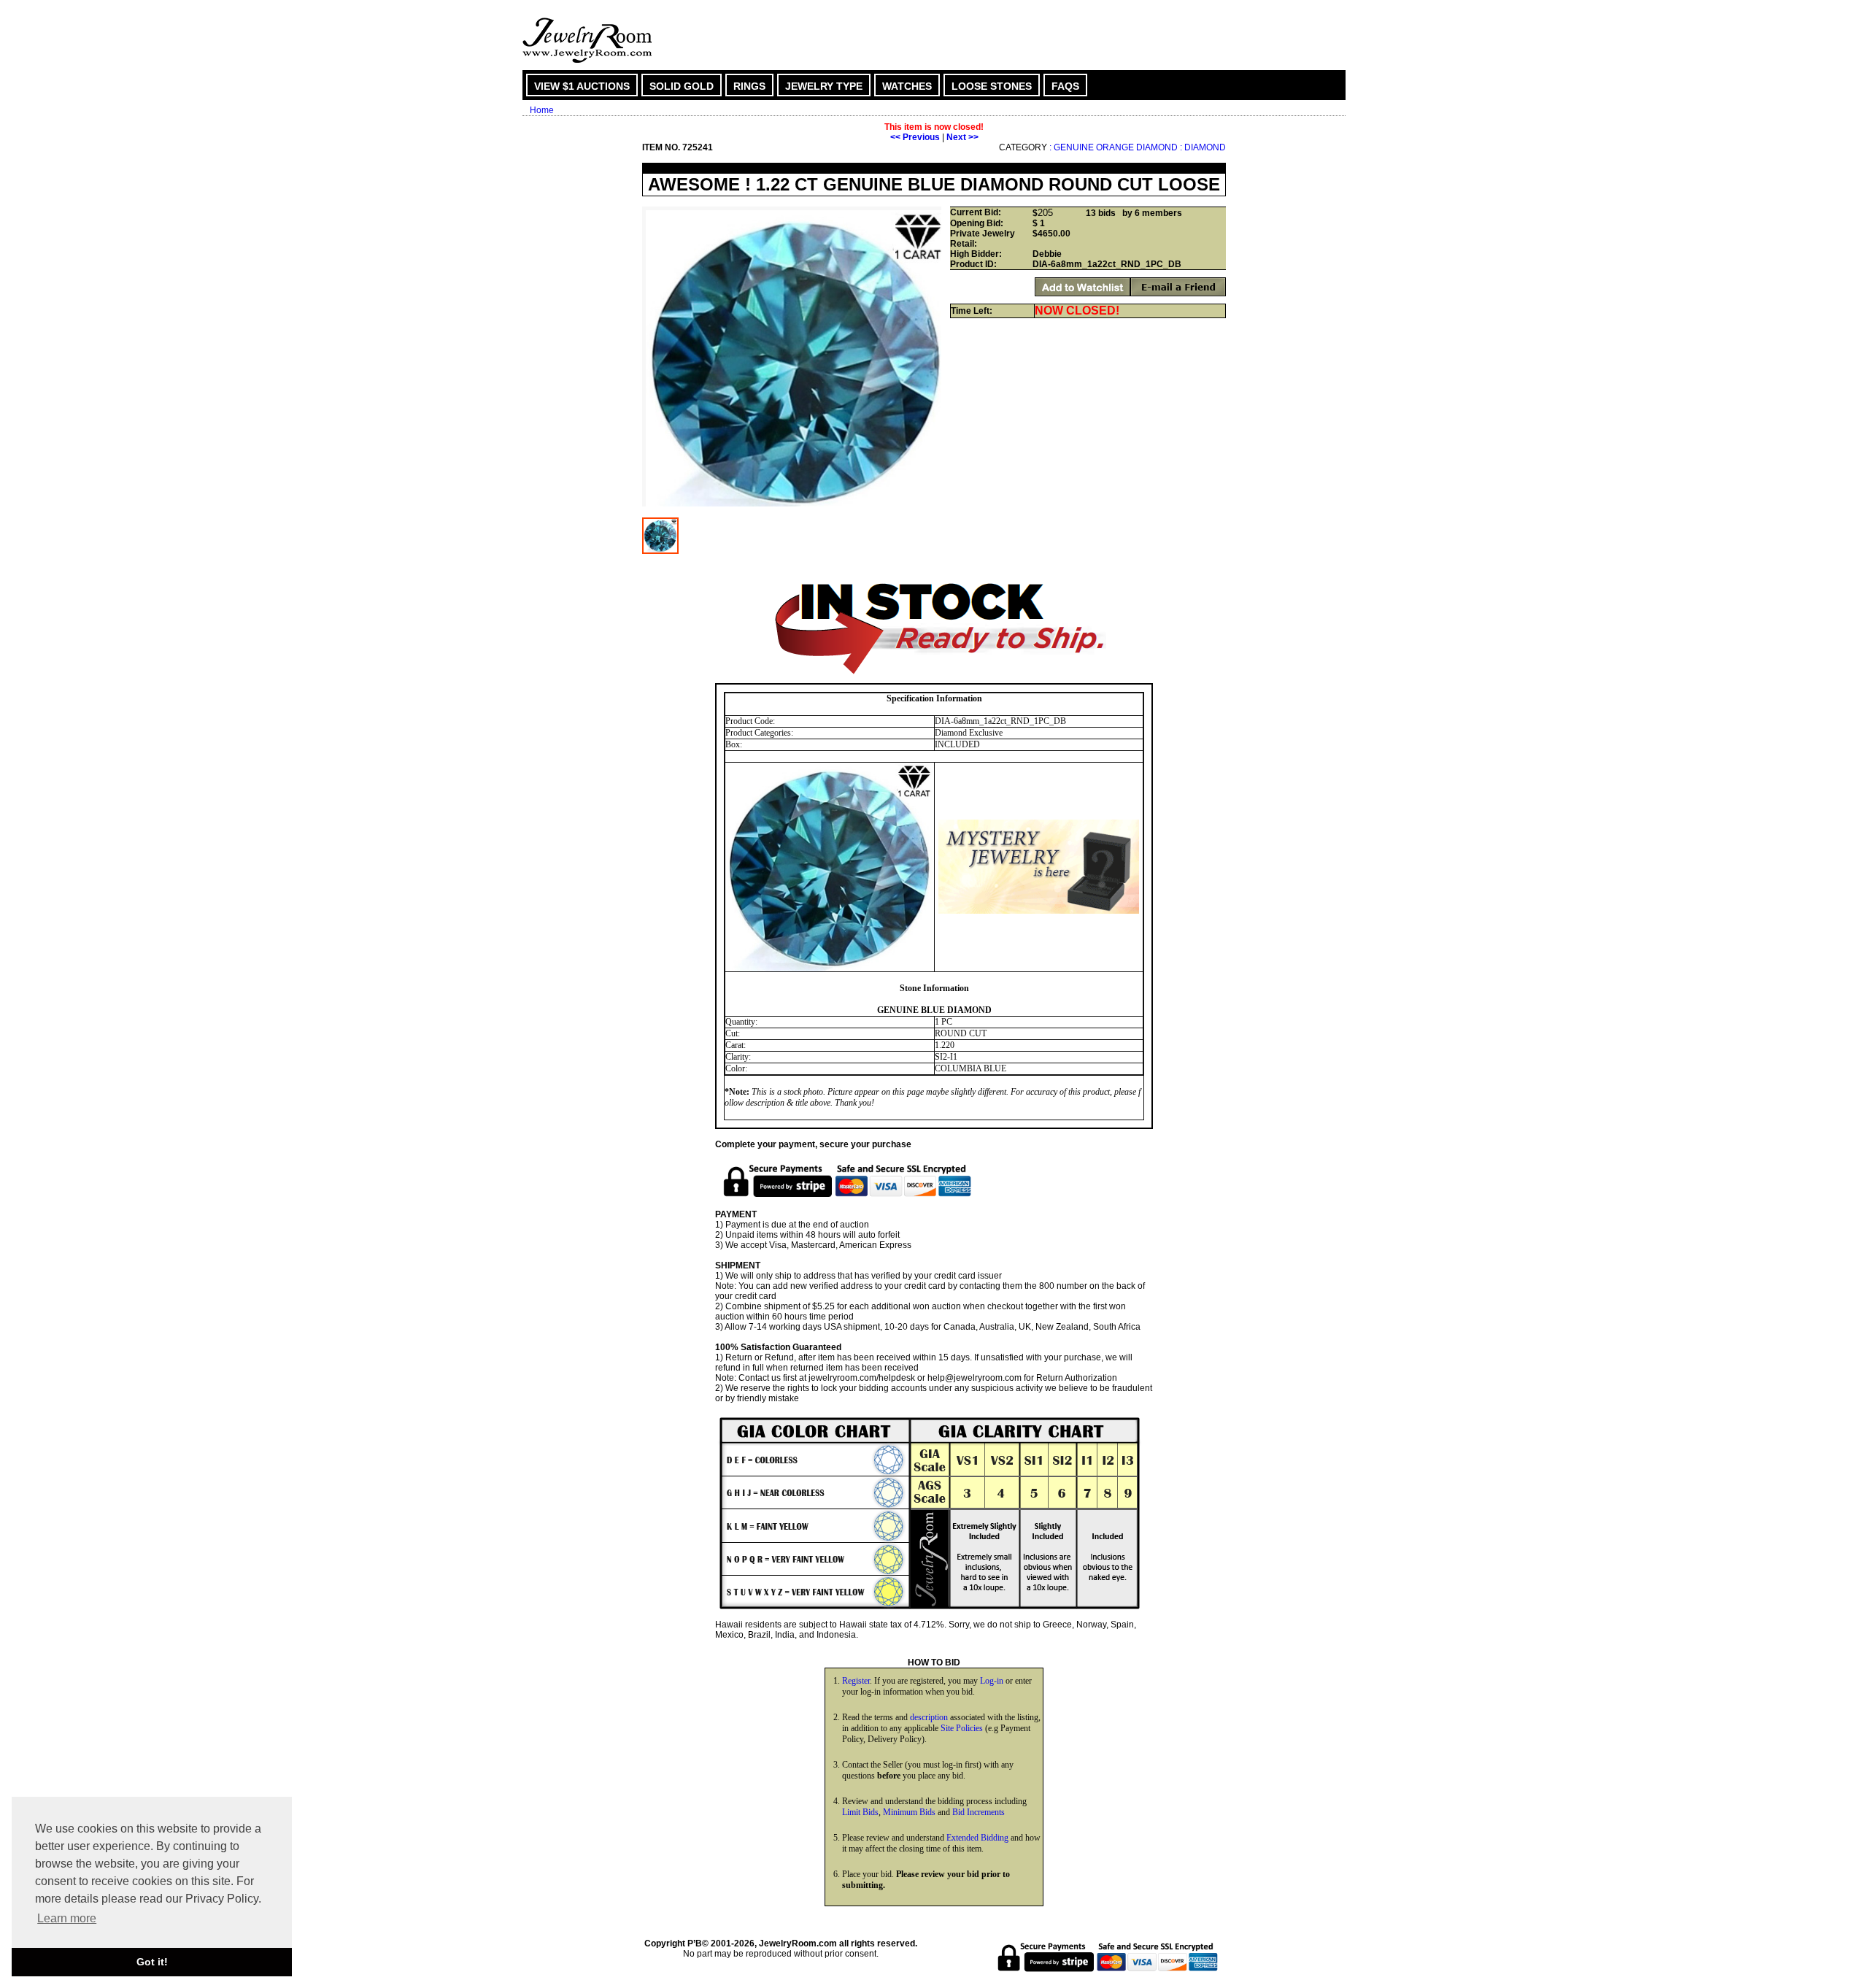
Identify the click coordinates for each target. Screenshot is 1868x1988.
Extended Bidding (977, 1838)
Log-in (992, 1681)
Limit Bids (860, 1812)
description (929, 1717)
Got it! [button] (152, 1962)
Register (856, 1681)
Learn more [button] (67, 1918)
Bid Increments (979, 1812)
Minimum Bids (909, 1812)
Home (542, 110)
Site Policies (962, 1728)
